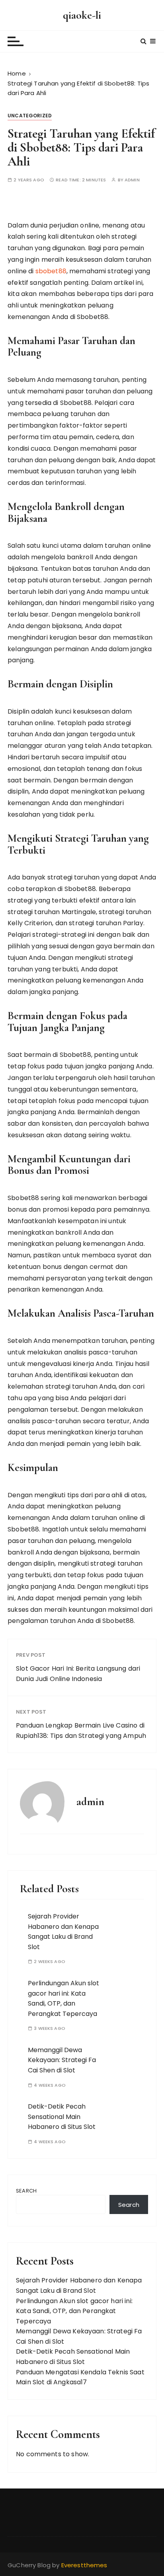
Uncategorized (30, 116)
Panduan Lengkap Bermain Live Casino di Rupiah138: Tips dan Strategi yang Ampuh (81, 1731)
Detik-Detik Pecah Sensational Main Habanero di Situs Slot (62, 2117)
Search (26, 2191)
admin (132, 180)
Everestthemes (84, 2565)
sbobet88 (51, 271)
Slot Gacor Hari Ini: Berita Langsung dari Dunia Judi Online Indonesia (78, 1674)
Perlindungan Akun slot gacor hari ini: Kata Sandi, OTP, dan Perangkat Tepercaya (74, 2311)
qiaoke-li (82, 15)
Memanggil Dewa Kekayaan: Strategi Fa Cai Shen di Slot (62, 2060)
